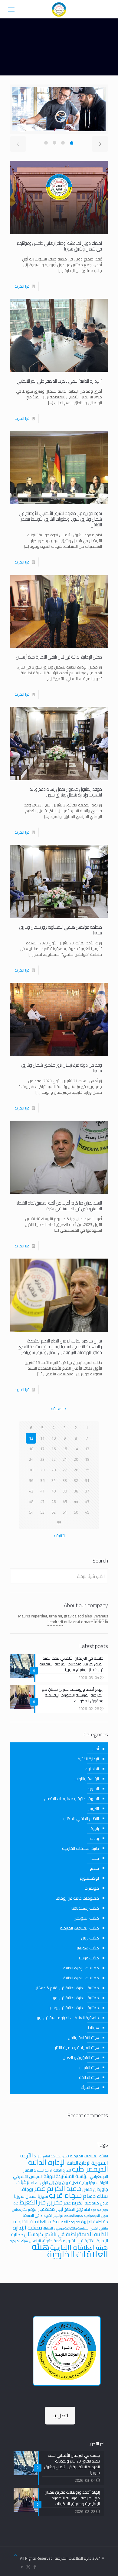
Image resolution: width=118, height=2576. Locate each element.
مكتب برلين (90, 1938)
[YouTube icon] (22, 2567)
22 (54, 1459)
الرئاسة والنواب (87, 1779)
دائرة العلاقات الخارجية (80, 1848)
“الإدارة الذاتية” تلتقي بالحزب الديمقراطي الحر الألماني (59, 381)
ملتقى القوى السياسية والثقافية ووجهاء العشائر (76, 2228)
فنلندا (95, 1858)
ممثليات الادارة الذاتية (81, 1978)
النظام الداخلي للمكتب (81, 1818)
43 (87, 1502)
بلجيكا (94, 1828)
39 (65, 1491)
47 (42, 1502)
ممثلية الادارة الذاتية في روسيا (74, 2008)
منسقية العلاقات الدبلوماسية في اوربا (67, 2018)
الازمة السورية (43, 2170)
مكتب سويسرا (87, 1948)
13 (87, 1449)
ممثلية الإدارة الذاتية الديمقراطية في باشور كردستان (60, 2231)
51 (65, 1512)
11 (42, 1438)
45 (65, 1502)
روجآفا (27, 2189)
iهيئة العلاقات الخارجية (89, 2156)
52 (54, 1512)
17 (42, 1449)
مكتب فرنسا (89, 1958)
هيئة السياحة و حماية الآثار (77, 2048)
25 (87, 1470)
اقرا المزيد (23, 286)
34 (54, 1480)
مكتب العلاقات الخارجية (79, 1928)
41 (42, 1491)
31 (87, 1480)
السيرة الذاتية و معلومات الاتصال (71, 1799)
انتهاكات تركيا (98, 2183)
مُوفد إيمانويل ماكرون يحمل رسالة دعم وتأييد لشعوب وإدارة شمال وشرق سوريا (66, 792)
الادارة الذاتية (62, 2170)
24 (31, 1459)
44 (76, 1502)
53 (42, 1512)
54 (31, 1512)
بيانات (95, 1838)
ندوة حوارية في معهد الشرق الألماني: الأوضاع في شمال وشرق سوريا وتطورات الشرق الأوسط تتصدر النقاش (61, 519)
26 (76, 1470)
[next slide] (100, 144)
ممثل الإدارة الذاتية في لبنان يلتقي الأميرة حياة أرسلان (59, 657)
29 (42, 1470)
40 (54, 1491)
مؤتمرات (92, 1888)
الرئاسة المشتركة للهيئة (66, 2176)
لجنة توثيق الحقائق (77, 2209)
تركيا (25, 2182)
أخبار (96, 1749)
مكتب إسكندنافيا (85, 1908)
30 (31, 1470)
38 (76, 1491)
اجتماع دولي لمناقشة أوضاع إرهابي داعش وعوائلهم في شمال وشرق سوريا (59, 246)
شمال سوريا (25, 2196)
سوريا (43, 2196)
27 (65, 1470)
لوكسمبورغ (89, 1878)
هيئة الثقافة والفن (83, 2038)
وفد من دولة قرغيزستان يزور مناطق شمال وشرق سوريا (62, 1068)
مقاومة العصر (70, 2222)
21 (65, 1459)
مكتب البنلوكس (86, 1918)
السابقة (57, 1409)
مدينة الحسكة (74, 2216)
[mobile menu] (11, 9)
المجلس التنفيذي (28, 2176)
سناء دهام (95, 2196)
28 (54, 1470)
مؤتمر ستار (29, 2209)
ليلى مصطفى (50, 2209)
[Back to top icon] (16, 2555)
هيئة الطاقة (89, 2077)
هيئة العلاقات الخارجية (70, 2250)
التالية (61, 1536)
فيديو (94, 1868)
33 (65, 1480)
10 (54, 1438)
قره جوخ (96, 2210)
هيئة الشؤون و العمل (81, 2057)
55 (59, 1523)
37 (87, 1491)
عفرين (55, 2202)
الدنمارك (92, 1769)
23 (42, 1459)
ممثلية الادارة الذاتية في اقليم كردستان (67, 1988)
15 (65, 1449)
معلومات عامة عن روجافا (77, 1898)
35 (42, 1480)
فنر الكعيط (33, 2202)
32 (76, 1480)
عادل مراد (100, 2203)
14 (76, 1449)
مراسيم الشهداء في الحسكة (43, 2215)
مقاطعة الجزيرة (95, 2222)
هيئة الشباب (89, 2067)
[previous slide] (18, 144)
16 (54, 1449)
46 (54, 1502)
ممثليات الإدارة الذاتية (81, 1968)
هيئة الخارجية (19, 2241)
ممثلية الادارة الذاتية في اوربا (75, 1998)
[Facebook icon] (35, 2567)
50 (76, 1512)
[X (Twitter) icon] (28, 2567)
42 (31, 1491)
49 (87, 1512)
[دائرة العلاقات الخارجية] (59, 9)
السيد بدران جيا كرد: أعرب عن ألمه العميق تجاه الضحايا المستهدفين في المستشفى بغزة (59, 1206)
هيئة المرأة (90, 2087)
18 (31, 1449)
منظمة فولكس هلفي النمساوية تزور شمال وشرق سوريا (61, 930)
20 (76, 1459)
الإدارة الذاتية (88, 1759)
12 (31, 1438)
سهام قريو (66, 2195)
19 (87, 1459)
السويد (93, 1789)
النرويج (94, 1808)
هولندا (93, 2028)
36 (31, 1480)
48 (31, 1502)
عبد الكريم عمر (77, 2203)
